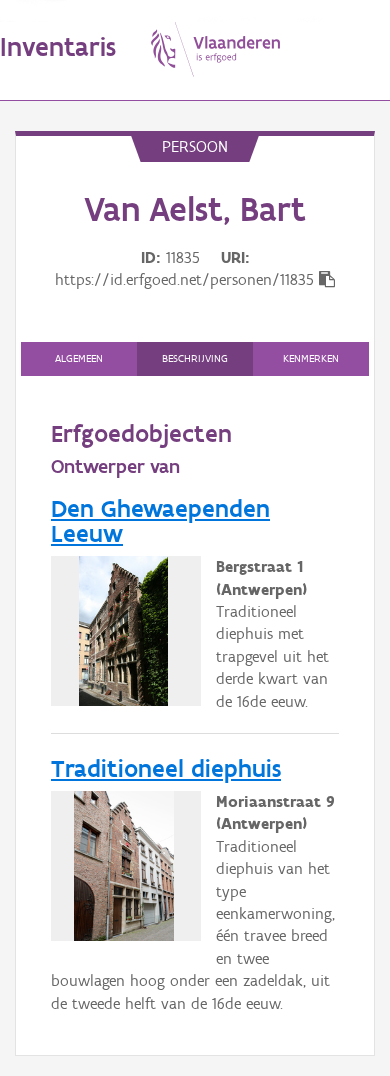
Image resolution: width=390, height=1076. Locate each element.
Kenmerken (311, 358)
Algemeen (79, 358)
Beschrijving (195, 358)
